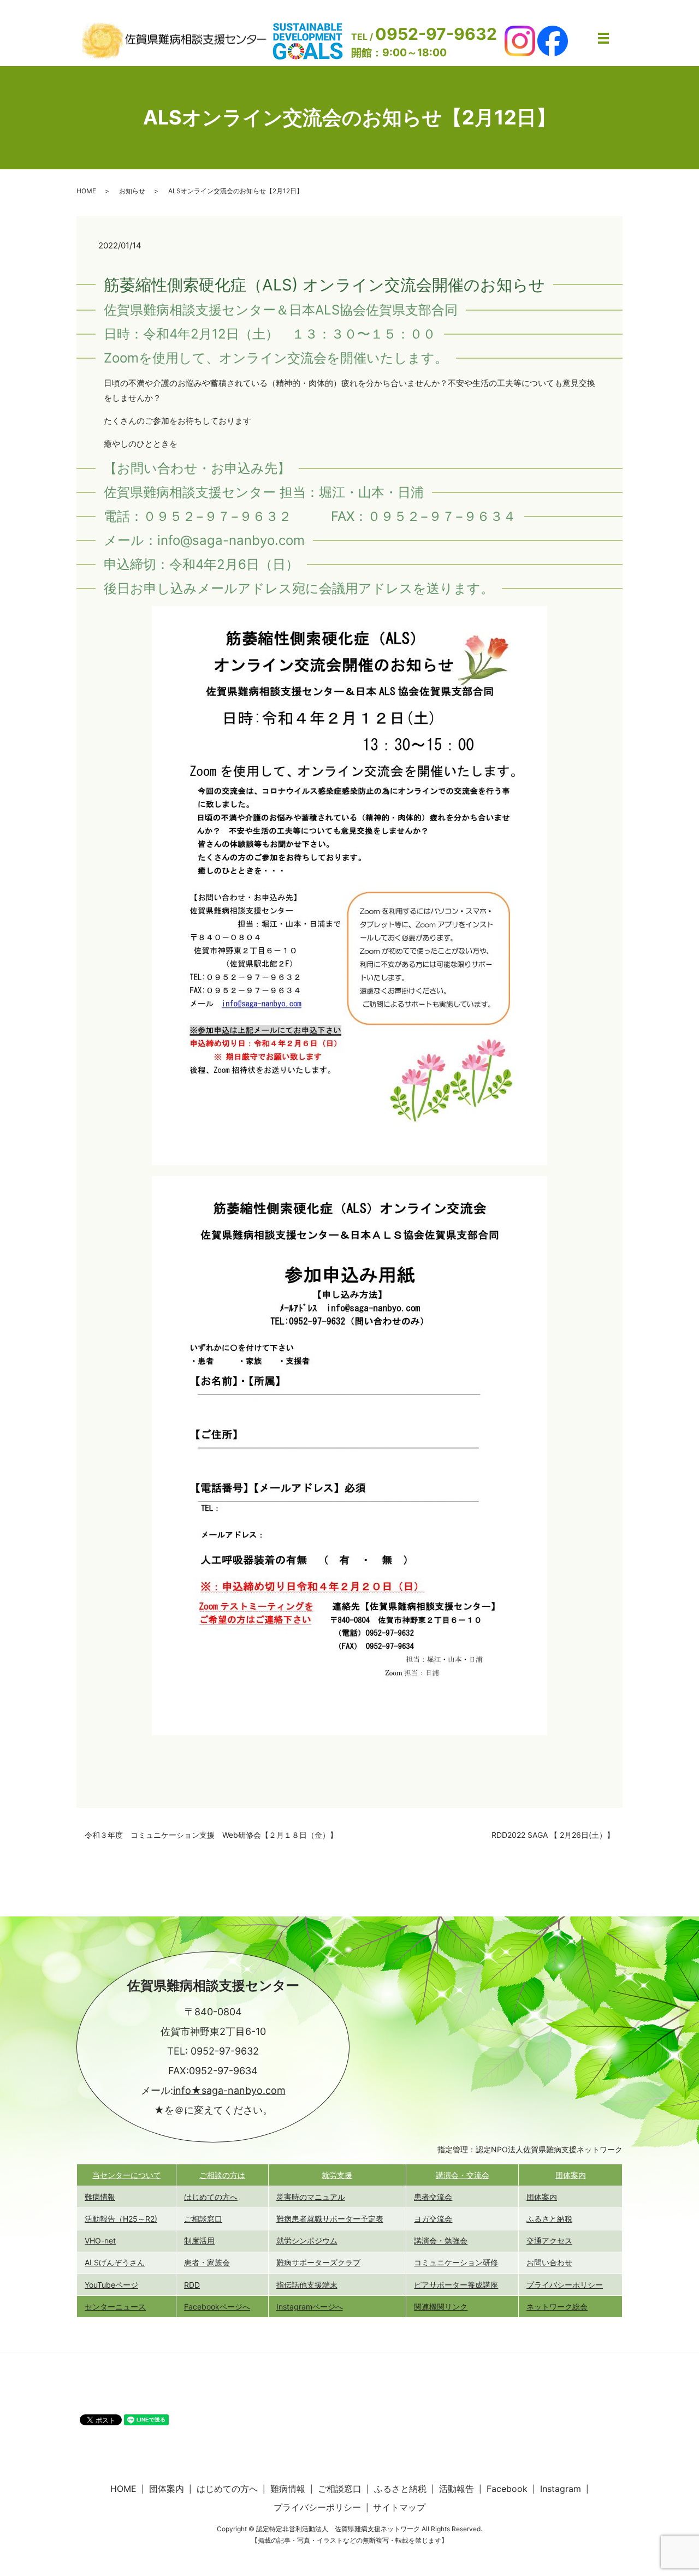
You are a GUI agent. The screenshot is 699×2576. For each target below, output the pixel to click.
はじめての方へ (211, 2197)
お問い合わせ (549, 2262)
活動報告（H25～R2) (121, 2219)
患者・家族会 (207, 2262)
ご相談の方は (222, 2175)
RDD (192, 2285)
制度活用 (199, 2240)
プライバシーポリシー (565, 2285)
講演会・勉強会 (441, 2240)
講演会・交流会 (463, 2175)
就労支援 (337, 2175)
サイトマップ (399, 2507)
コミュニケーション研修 (456, 2262)
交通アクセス (549, 2240)
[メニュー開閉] (603, 38)
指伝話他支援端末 (307, 2285)
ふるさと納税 (549, 2219)
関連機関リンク (441, 2307)
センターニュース (115, 2307)
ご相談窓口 (203, 2219)
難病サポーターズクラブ (318, 2262)
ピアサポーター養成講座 (456, 2285)
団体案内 (571, 2175)
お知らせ (132, 191)
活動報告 (457, 2489)
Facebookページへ (217, 2307)
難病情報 (100, 2197)
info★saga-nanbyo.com (229, 2090)
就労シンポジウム (307, 2240)
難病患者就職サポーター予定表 (330, 2219)
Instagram (561, 2489)
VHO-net (100, 2240)
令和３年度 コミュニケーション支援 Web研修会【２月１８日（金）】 (211, 1835)
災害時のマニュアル (311, 2197)
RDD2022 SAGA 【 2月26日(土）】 (553, 1835)
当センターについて (127, 2175)
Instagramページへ (310, 2307)
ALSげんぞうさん (115, 2262)
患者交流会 (433, 2197)
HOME (86, 191)
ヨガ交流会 (433, 2219)
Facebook (507, 2489)
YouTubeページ (111, 2285)
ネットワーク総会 (557, 2307)
